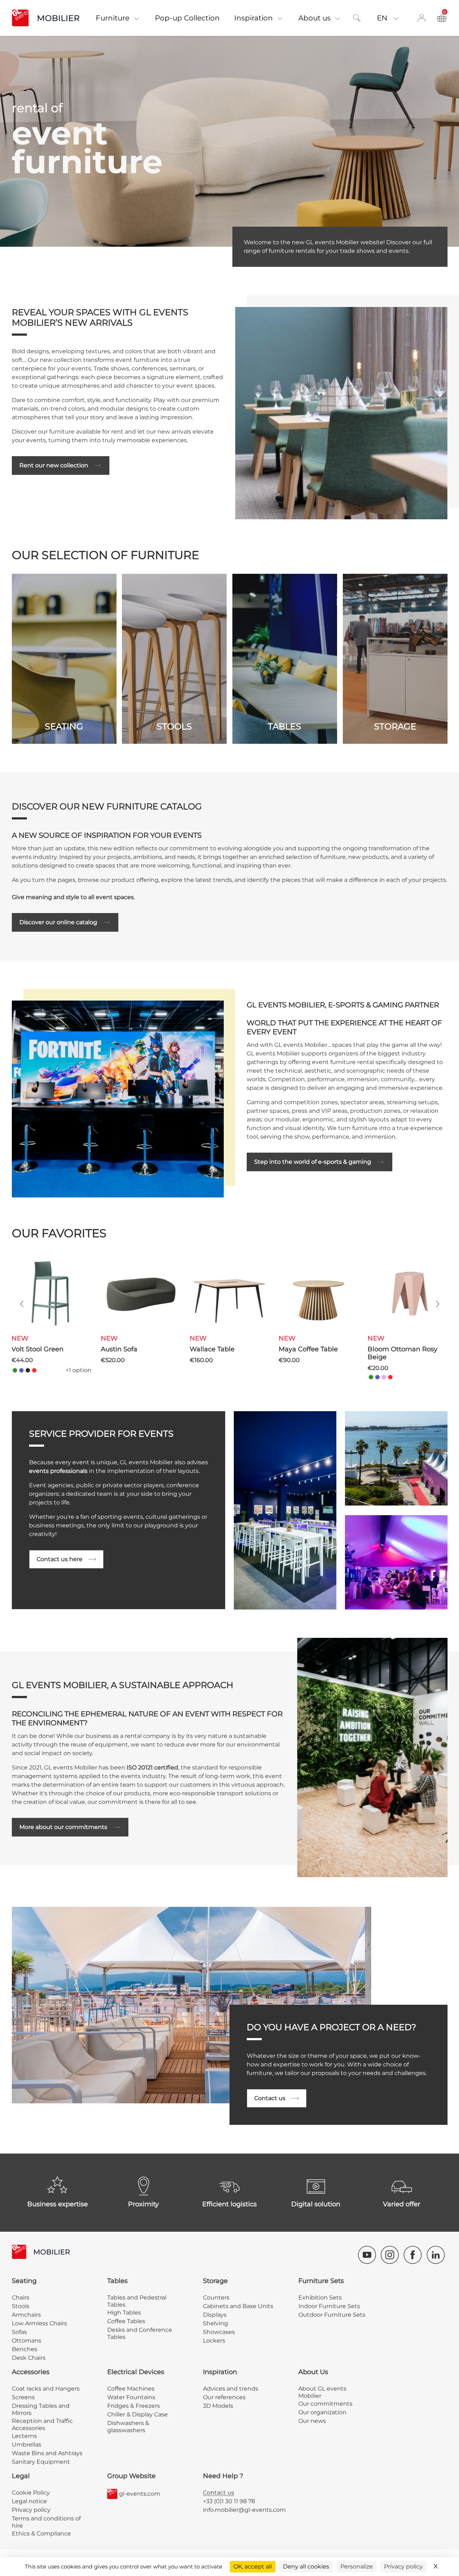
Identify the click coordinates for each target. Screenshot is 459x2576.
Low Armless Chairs (39, 2323)
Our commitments (325, 2404)
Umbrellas (27, 2445)
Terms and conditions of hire (46, 2522)
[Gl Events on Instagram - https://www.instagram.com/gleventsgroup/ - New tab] (390, 2255)
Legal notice (29, 2501)
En (383, 18)
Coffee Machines (131, 2389)
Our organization (322, 2412)
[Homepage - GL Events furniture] (50, 18)
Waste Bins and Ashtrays (47, 2453)
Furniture (113, 18)
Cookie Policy (31, 2493)
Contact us (270, 2098)
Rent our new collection (54, 465)
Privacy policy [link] (403, 2566)
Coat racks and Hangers (46, 2389)
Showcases (219, 2332)
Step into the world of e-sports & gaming (313, 1162)
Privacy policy (31, 2510)
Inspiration (254, 18)
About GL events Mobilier (322, 2392)
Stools (21, 2306)
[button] (20, 1304)
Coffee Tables (126, 2321)
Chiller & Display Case (138, 2414)
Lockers (214, 2341)
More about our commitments (63, 1827)
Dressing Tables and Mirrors (41, 2409)
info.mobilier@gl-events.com (244, 2510)
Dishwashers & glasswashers (128, 2427)
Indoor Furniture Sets (329, 2306)
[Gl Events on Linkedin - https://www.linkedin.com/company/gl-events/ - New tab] (436, 2255)
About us (314, 18)
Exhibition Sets (320, 2298)
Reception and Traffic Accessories (42, 2424)
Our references (224, 2397)
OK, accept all (253, 2566)
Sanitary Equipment (41, 2462)
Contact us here (60, 1559)
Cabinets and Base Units (238, 2306)
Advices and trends (231, 2389)
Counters (216, 2298)
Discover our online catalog (58, 922)
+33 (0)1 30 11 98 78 (229, 2501)
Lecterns (24, 2436)
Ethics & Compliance (41, 2534)
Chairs (21, 2298)
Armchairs (26, 2315)
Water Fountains (131, 2397)
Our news (312, 2421)
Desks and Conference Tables (140, 2333)
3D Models (218, 2406)
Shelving (216, 2323)
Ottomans (27, 2341)
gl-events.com (140, 2494)
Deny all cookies (306, 2566)
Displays (215, 2315)
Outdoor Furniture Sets (332, 2315)
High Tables (124, 2313)
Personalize (357, 2566)
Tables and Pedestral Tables (137, 2301)
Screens (23, 2397)
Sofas (19, 2332)
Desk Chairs (29, 2358)
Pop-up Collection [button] (187, 18)
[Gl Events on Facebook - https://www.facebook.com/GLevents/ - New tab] (413, 2255)
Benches (25, 2349)
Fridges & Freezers (134, 2406)
